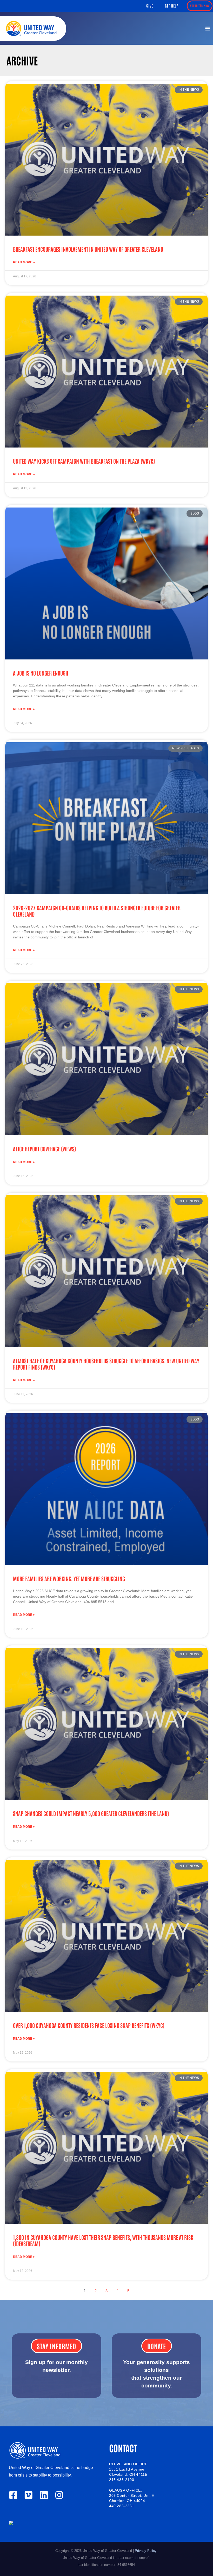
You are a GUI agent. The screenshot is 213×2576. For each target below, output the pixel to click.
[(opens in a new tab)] (106, 160)
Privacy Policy (146, 2551)
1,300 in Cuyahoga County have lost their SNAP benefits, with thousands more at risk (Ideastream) (103, 2240)
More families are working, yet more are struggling (69, 1579)
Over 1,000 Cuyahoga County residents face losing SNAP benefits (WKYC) (89, 2025)
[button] (150, 6)
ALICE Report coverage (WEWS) (44, 1149)
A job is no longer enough (41, 673)
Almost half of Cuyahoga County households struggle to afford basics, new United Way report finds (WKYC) (106, 1364)
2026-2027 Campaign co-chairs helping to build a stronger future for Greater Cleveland (97, 911)
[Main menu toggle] (208, 29)
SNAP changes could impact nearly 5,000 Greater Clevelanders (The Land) (91, 1813)
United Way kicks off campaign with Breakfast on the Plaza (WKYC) (84, 461)
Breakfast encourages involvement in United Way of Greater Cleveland (88, 249)
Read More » (24, 262)
